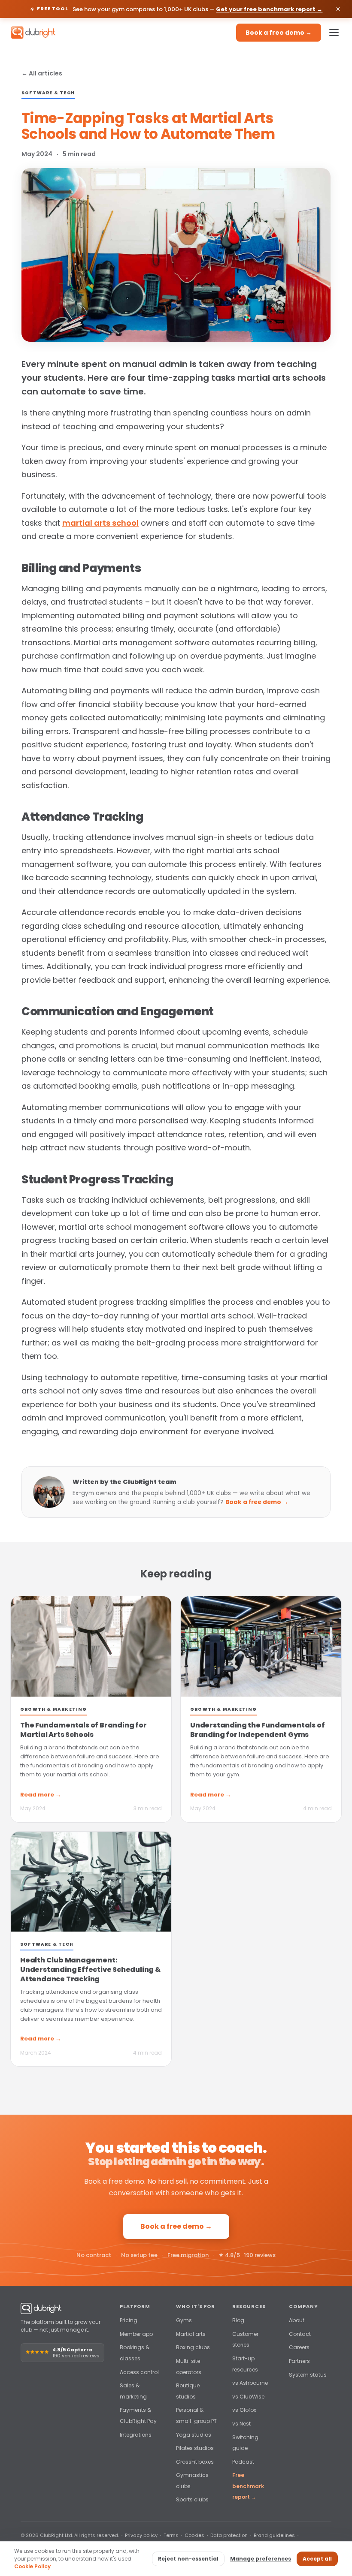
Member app (136, 2334)
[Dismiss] (338, 9)
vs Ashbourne (250, 2383)
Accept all (317, 2559)
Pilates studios (195, 2448)
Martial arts (191, 2334)
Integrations (136, 2435)
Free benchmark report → (248, 2486)
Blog (238, 2320)
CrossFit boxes (195, 2462)
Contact (300, 2334)
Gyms (184, 2320)
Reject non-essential (188, 2559)
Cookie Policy (32, 2566)
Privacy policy (141, 2535)
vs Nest (241, 2424)
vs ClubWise (248, 2397)
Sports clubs (192, 2499)
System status (308, 2375)
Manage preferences (261, 2559)
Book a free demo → (279, 33)
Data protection (229, 2535)
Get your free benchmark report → (269, 9)
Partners (299, 2361)
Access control (139, 2372)
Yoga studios (194, 2435)
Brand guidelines (274, 2535)
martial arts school (100, 523)
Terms (171, 2535)
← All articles (42, 73)
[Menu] (334, 33)
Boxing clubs (193, 2347)
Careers (299, 2347)
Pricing (129, 2320)
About (297, 2320)
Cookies (194, 2535)
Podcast (243, 2462)
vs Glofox (244, 2410)
